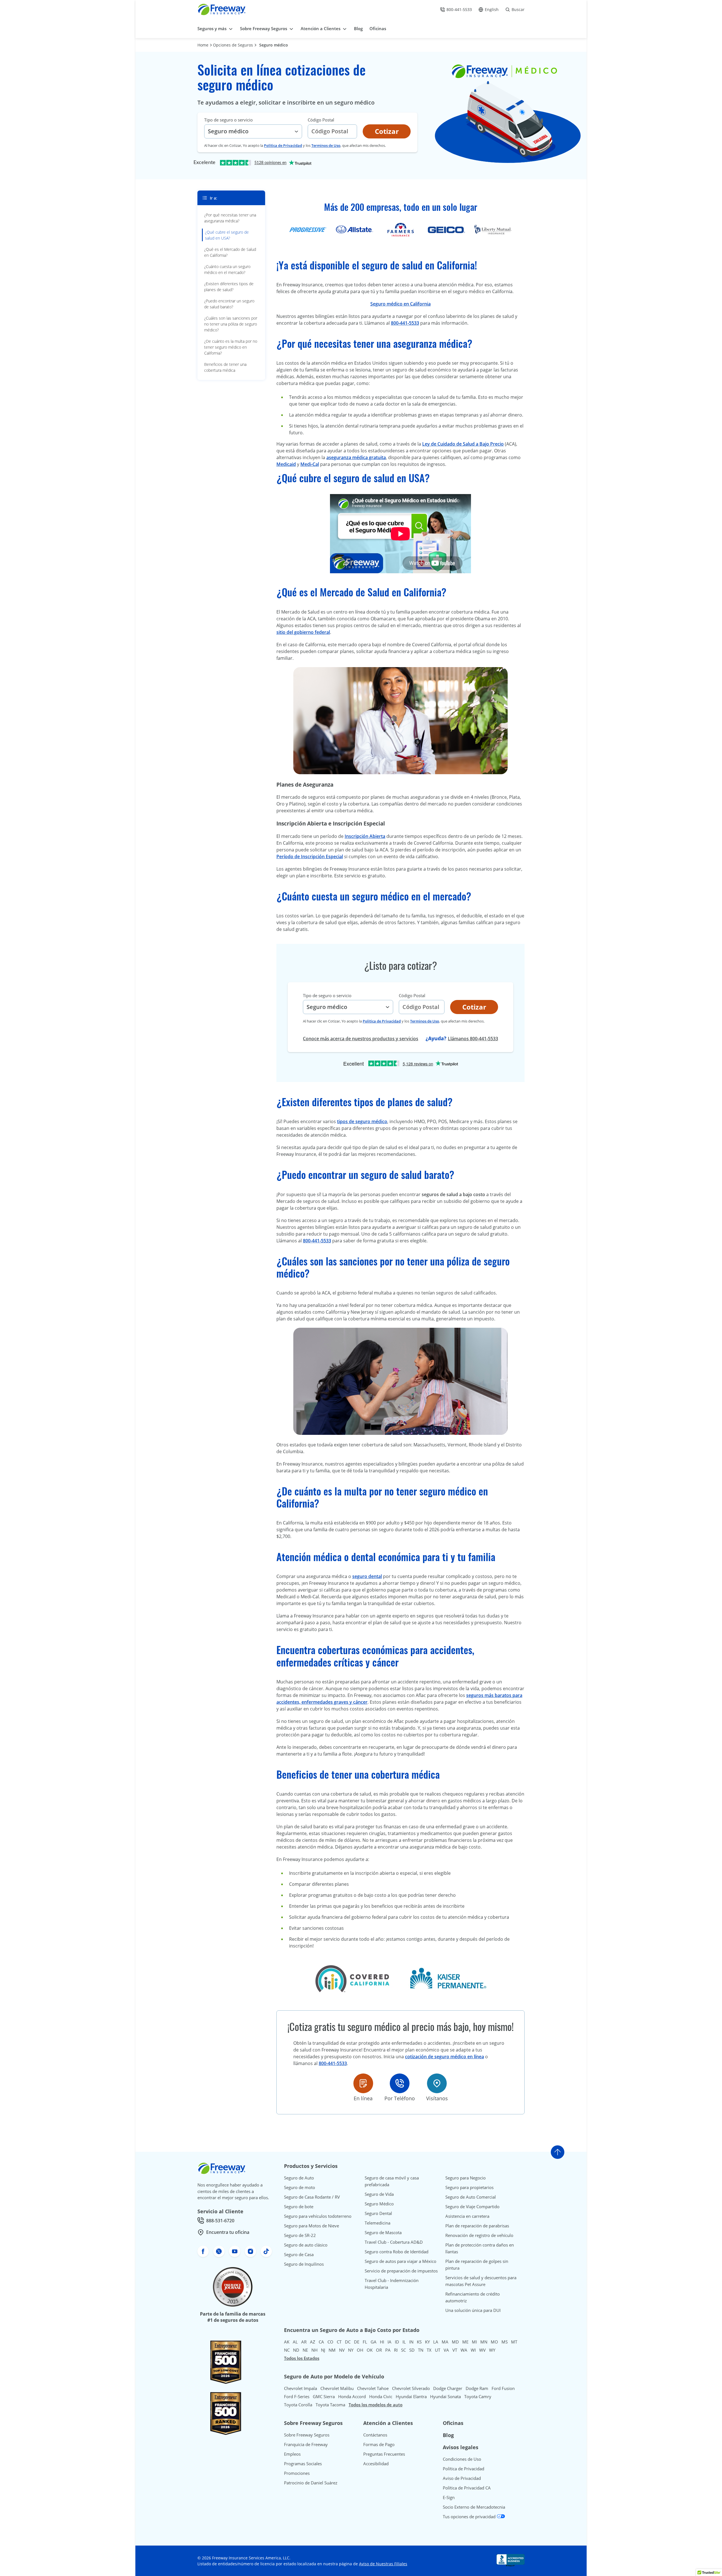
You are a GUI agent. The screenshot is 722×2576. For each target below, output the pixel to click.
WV (482, 2350)
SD (412, 2350)
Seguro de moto (300, 2187)
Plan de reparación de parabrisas (477, 2226)
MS (505, 2342)
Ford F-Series (297, 2396)
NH (314, 2350)
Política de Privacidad (464, 2469)
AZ (313, 2342)
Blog (448, 2435)
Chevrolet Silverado (411, 2388)
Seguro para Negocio (465, 2178)
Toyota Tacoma (330, 2405)
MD (455, 2342)
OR (379, 2350)
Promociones (297, 2473)
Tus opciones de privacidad (470, 2517)
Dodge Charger (448, 2388)
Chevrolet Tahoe (373, 2388)
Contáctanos (375, 2435)
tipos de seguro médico (362, 1121)
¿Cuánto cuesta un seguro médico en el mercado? (227, 269)
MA (445, 2342)
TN (421, 2350)
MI (474, 2342)
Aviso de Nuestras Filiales (383, 2564)
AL (295, 2342)
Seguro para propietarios (469, 2187)
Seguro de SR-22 (300, 2235)
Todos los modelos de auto (376, 2405)
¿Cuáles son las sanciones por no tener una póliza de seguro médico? (231, 324)
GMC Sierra (324, 2396)
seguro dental (367, 1576)
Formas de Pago (379, 2444)
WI (473, 2350)
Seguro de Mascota (383, 2232)
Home (203, 45)
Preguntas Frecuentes (384, 2454)
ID (397, 2342)
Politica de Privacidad (283, 145)
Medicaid (286, 464)
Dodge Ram (477, 2388)
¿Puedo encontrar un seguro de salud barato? (229, 304)
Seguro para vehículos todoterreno (318, 2216)
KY (427, 2342)
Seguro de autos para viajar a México (400, 2261)
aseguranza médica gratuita (356, 457)
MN (484, 2342)
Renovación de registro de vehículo (479, 2235)
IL (404, 2342)
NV (342, 2350)
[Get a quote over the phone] (400, 2083)
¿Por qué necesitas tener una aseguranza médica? (230, 218)
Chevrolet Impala (301, 2388)
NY (351, 2350)
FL (365, 2342)
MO (494, 2342)
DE (357, 2342)
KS (419, 2342)
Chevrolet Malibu (337, 2388)
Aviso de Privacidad (462, 2478)
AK (287, 2342)
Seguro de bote (299, 2207)
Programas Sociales (303, 2464)
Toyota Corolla (298, 2405)
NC (287, 2350)
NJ (323, 2350)
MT (514, 2342)
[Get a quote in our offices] (437, 2083)
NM (332, 2350)
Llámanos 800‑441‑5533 (473, 1039)
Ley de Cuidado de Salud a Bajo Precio (463, 444)
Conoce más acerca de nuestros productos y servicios (361, 1039)
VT (455, 2350)
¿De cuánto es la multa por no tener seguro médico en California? (231, 347)
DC (348, 2342)
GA (374, 2342)
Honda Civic (381, 2396)
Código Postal (321, 120)
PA (388, 2350)
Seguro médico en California (400, 304)
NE (305, 2350)
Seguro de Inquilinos (304, 2264)
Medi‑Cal (310, 464)
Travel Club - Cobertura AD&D (394, 2242)
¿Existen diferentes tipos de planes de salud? (229, 287)
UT (438, 2350)
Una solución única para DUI (473, 2310)
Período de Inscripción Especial (310, 857)
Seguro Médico (379, 2204)
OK (370, 2350)
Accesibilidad (376, 2464)
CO (330, 2342)
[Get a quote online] (363, 2083)
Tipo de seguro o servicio (228, 120)
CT (339, 2342)
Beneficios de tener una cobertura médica (225, 367)
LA (436, 2342)
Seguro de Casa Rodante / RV (312, 2197)
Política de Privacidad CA (467, 2488)
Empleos (292, 2454)
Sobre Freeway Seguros (307, 2435)
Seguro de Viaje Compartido (472, 2207)
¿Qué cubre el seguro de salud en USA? (227, 235)
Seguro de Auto (299, 2178)
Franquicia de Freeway (306, 2444)
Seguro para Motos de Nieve (312, 2226)
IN (411, 2342)
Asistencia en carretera (467, 2216)
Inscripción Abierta (365, 836)
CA (321, 2342)
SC (403, 2350)
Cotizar (387, 131)
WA (464, 2350)
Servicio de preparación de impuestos (401, 2271)
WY (492, 2350)
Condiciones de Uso (462, 2459)
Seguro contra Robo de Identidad (397, 2252)
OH (360, 2350)
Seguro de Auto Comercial (471, 2197)
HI (382, 2342)
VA (446, 2350)
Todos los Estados (302, 2358)
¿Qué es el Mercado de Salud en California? (230, 252)
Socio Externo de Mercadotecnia (474, 2507)
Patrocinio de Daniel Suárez (311, 2483)
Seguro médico (274, 45)
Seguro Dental (378, 2213)
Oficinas (453, 2423)
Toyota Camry (478, 2396)
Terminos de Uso (326, 145)
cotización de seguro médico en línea (444, 2057)
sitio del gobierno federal (303, 632)
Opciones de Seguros (233, 45)
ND (296, 2350)
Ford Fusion (503, 2388)
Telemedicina (377, 2223)
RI (396, 2350)
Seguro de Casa (299, 2254)
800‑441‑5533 (405, 323)
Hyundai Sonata (445, 2396)
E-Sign (449, 2497)
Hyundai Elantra (411, 2396)
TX (429, 2350)
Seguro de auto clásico (306, 2245)
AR (304, 2342)
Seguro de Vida (379, 2194)
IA (389, 2342)
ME (465, 2342)
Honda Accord (352, 2396)
